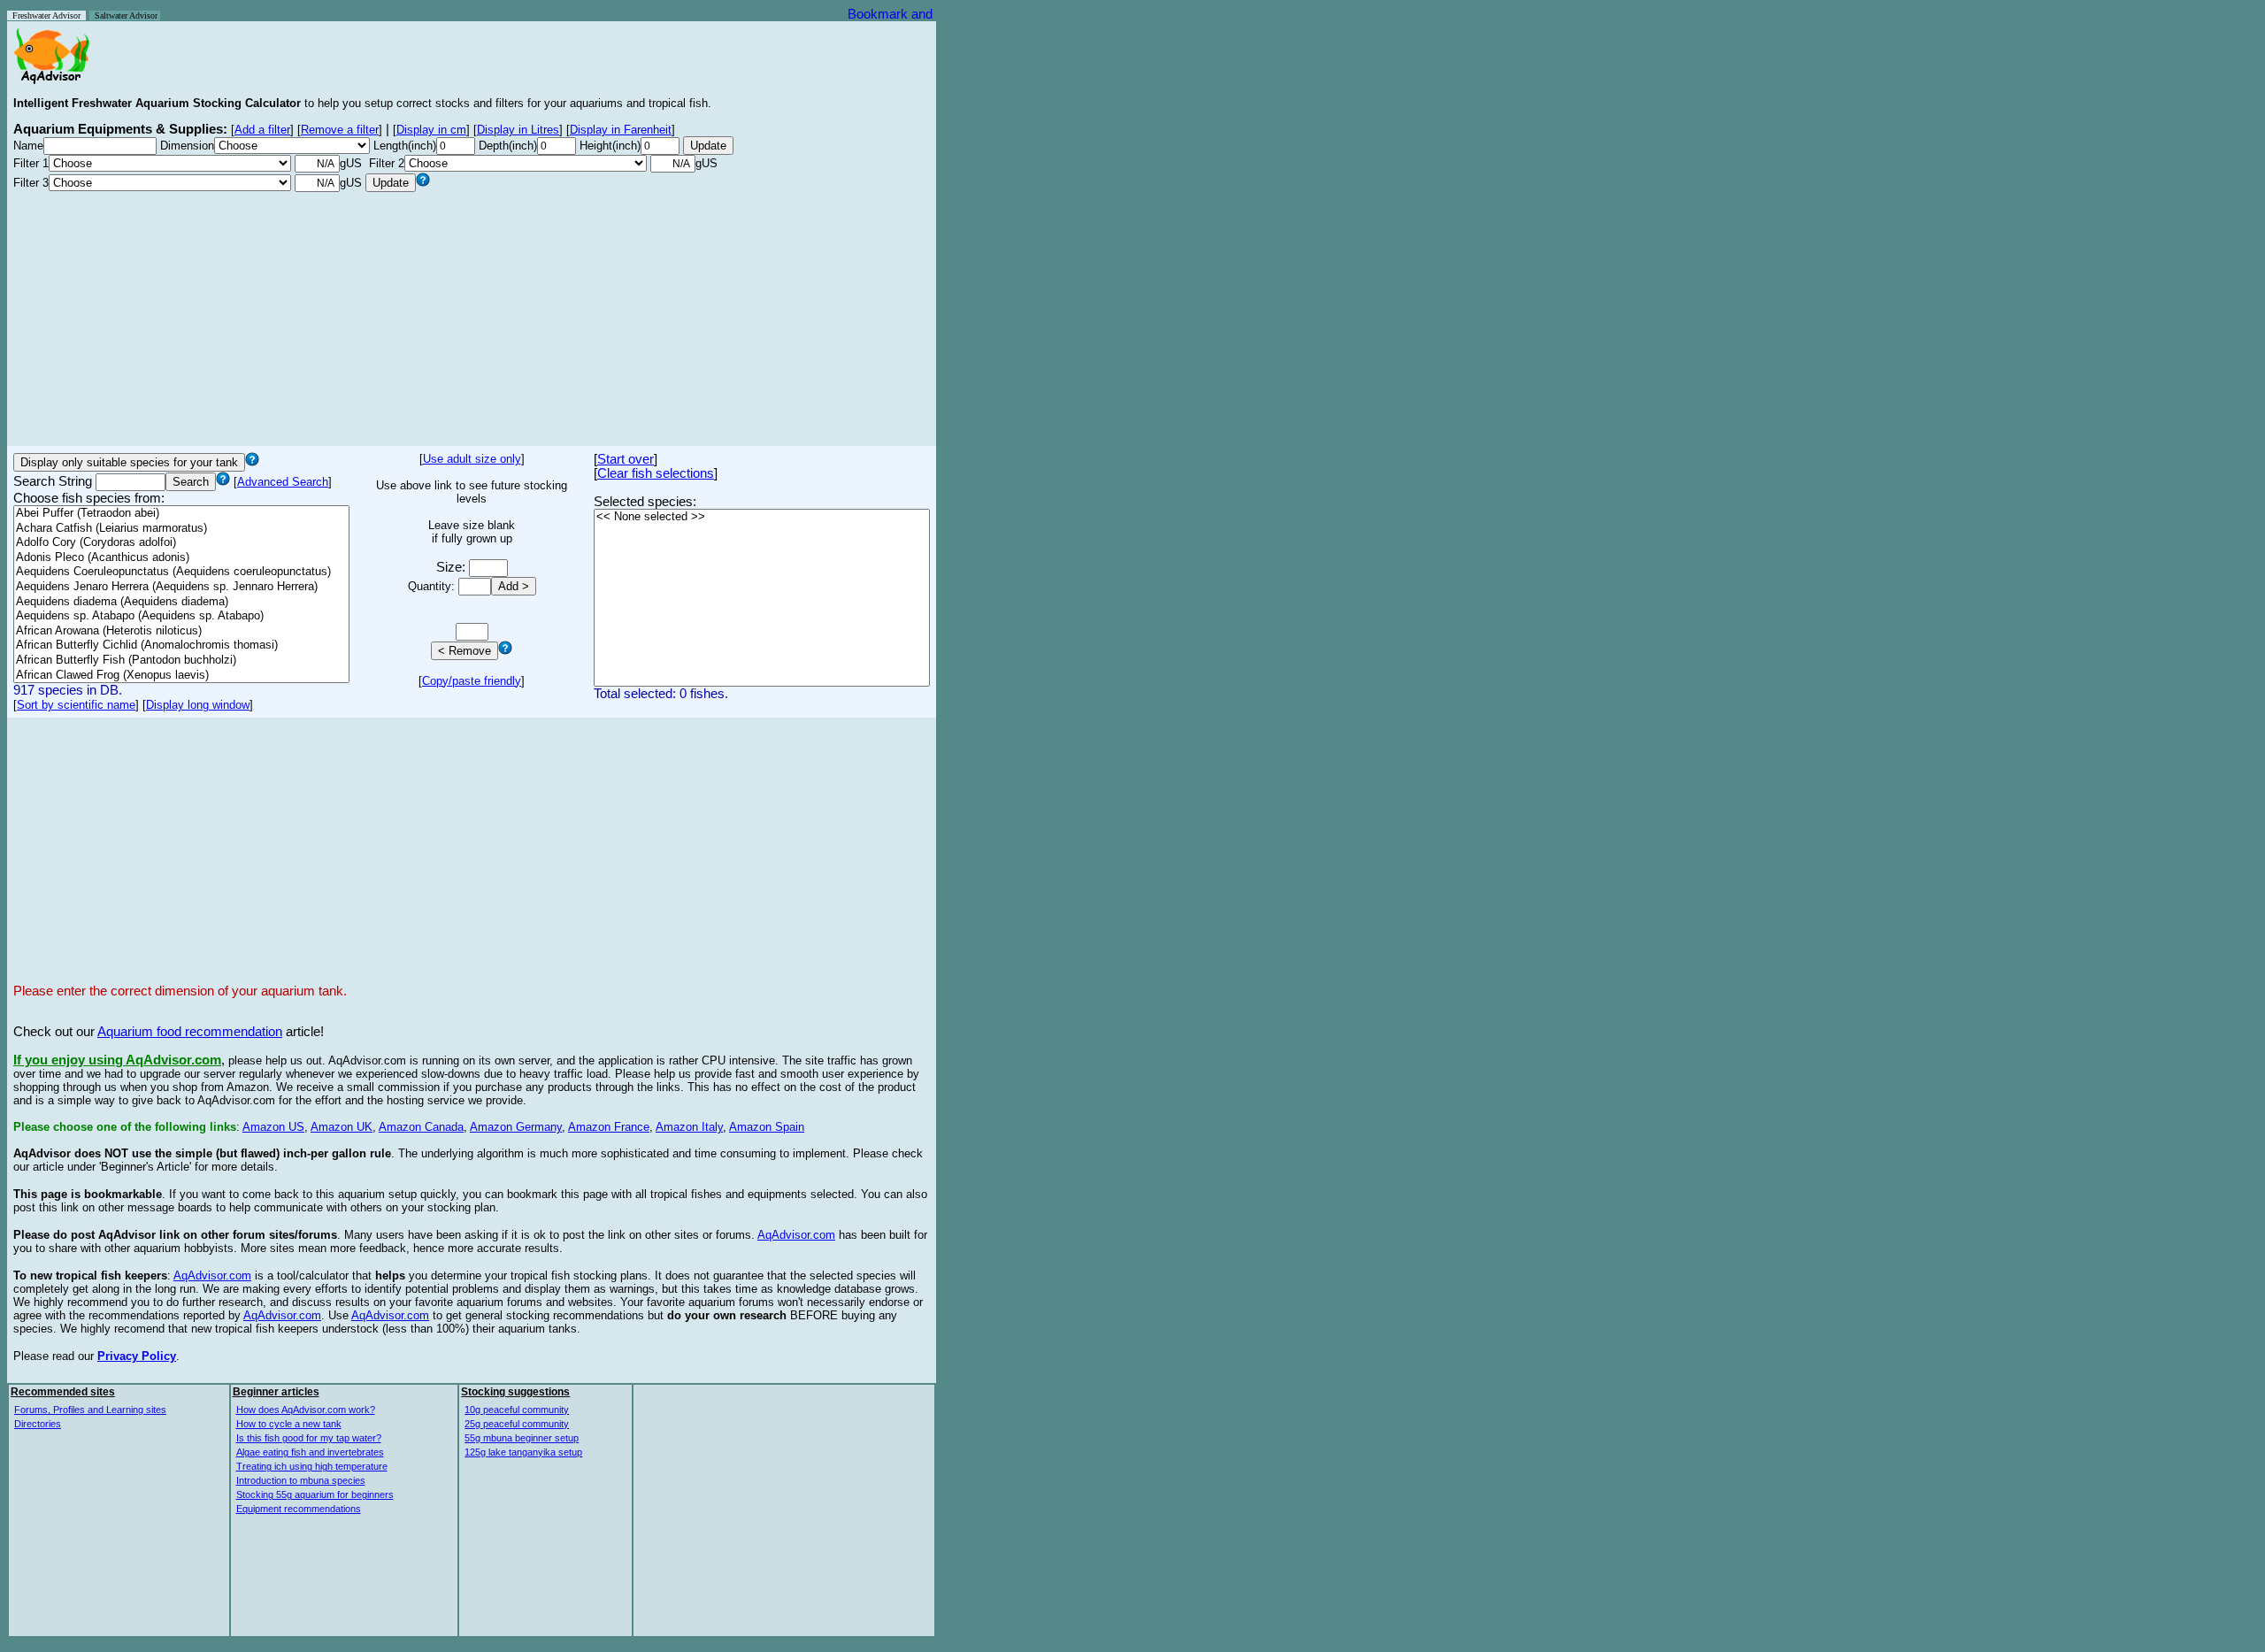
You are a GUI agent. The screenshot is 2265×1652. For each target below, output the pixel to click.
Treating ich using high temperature (312, 1466)
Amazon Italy (689, 1127)
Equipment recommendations (299, 1509)
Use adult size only (472, 459)
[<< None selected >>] (762, 517)
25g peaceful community (517, 1424)
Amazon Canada (421, 1127)
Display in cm (431, 130)
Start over (626, 459)
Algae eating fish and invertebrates (310, 1452)
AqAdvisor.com (796, 1235)
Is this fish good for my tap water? (309, 1438)
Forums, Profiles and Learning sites (90, 1410)
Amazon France (609, 1127)
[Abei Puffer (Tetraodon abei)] (181, 514)
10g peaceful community (517, 1410)
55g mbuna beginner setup (522, 1438)
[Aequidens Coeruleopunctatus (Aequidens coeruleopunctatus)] (181, 572)
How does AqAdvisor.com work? (306, 1410)
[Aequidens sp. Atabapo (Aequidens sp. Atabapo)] (181, 616)
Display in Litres (518, 130)
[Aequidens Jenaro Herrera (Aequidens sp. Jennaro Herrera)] (181, 587)
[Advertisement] (472, 316)
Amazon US (273, 1127)
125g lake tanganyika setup (523, 1452)
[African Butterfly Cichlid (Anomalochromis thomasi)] (181, 645)
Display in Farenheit (621, 130)
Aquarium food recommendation (190, 1032)
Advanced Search (283, 482)
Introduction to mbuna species (301, 1480)
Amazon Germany (516, 1127)
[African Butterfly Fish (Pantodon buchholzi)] (181, 661)
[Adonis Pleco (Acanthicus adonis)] (181, 558)
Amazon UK (342, 1127)
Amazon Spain (767, 1127)
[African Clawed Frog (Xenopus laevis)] (181, 676)
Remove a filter (340, 130)
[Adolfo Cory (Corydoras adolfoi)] (181, 543)
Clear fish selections (656, 473)
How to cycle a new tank (289, 1424)
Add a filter (262, 130)
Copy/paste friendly (472, 681)
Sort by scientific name (76, 705)
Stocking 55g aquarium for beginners (315, 1494)
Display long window (198, 705)
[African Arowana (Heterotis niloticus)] (181, 631)
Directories (38, 1424)
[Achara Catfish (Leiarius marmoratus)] (181, 529)
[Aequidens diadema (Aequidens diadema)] (181, 602)
